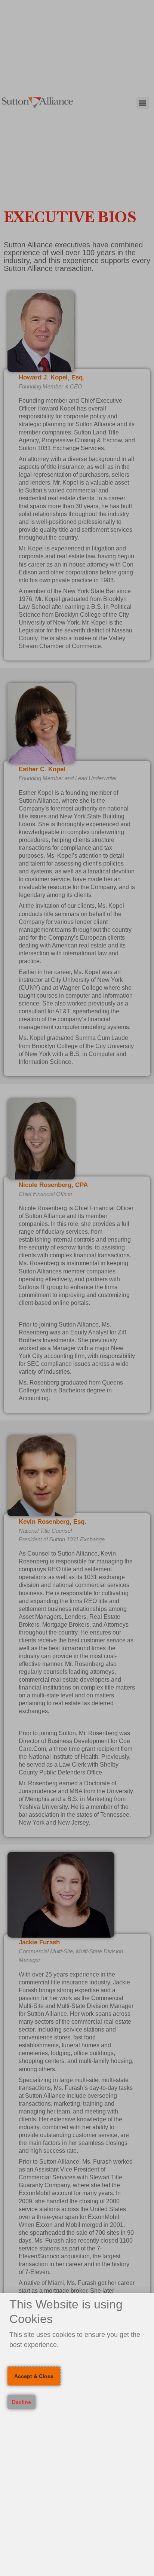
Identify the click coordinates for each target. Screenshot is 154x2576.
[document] (77, 1288)
